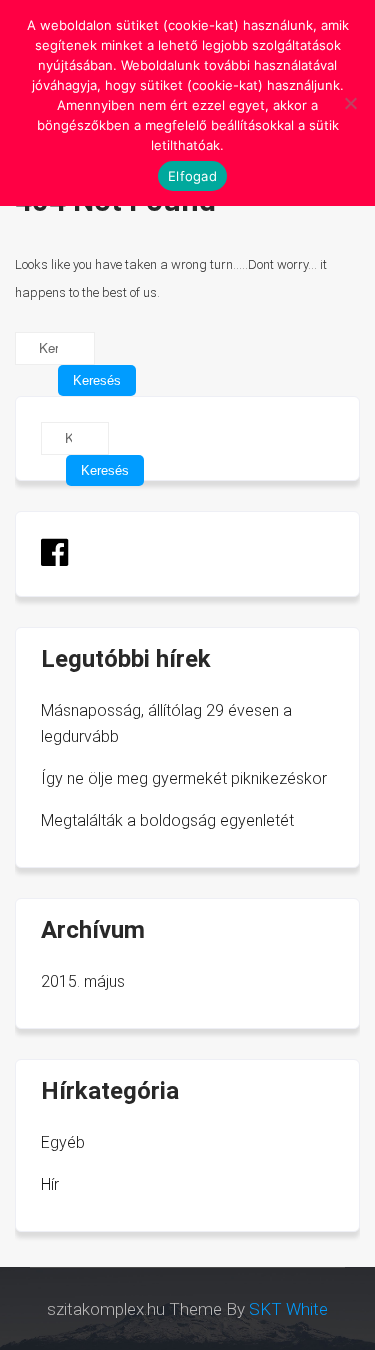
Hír (50, 1184)
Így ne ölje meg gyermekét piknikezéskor (184, 778)
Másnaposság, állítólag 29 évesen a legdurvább (166, 723)
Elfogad (192, 176)
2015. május (83, 981)
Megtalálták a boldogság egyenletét (167, 820)
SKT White (288, 1309)
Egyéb (63, 1142)
